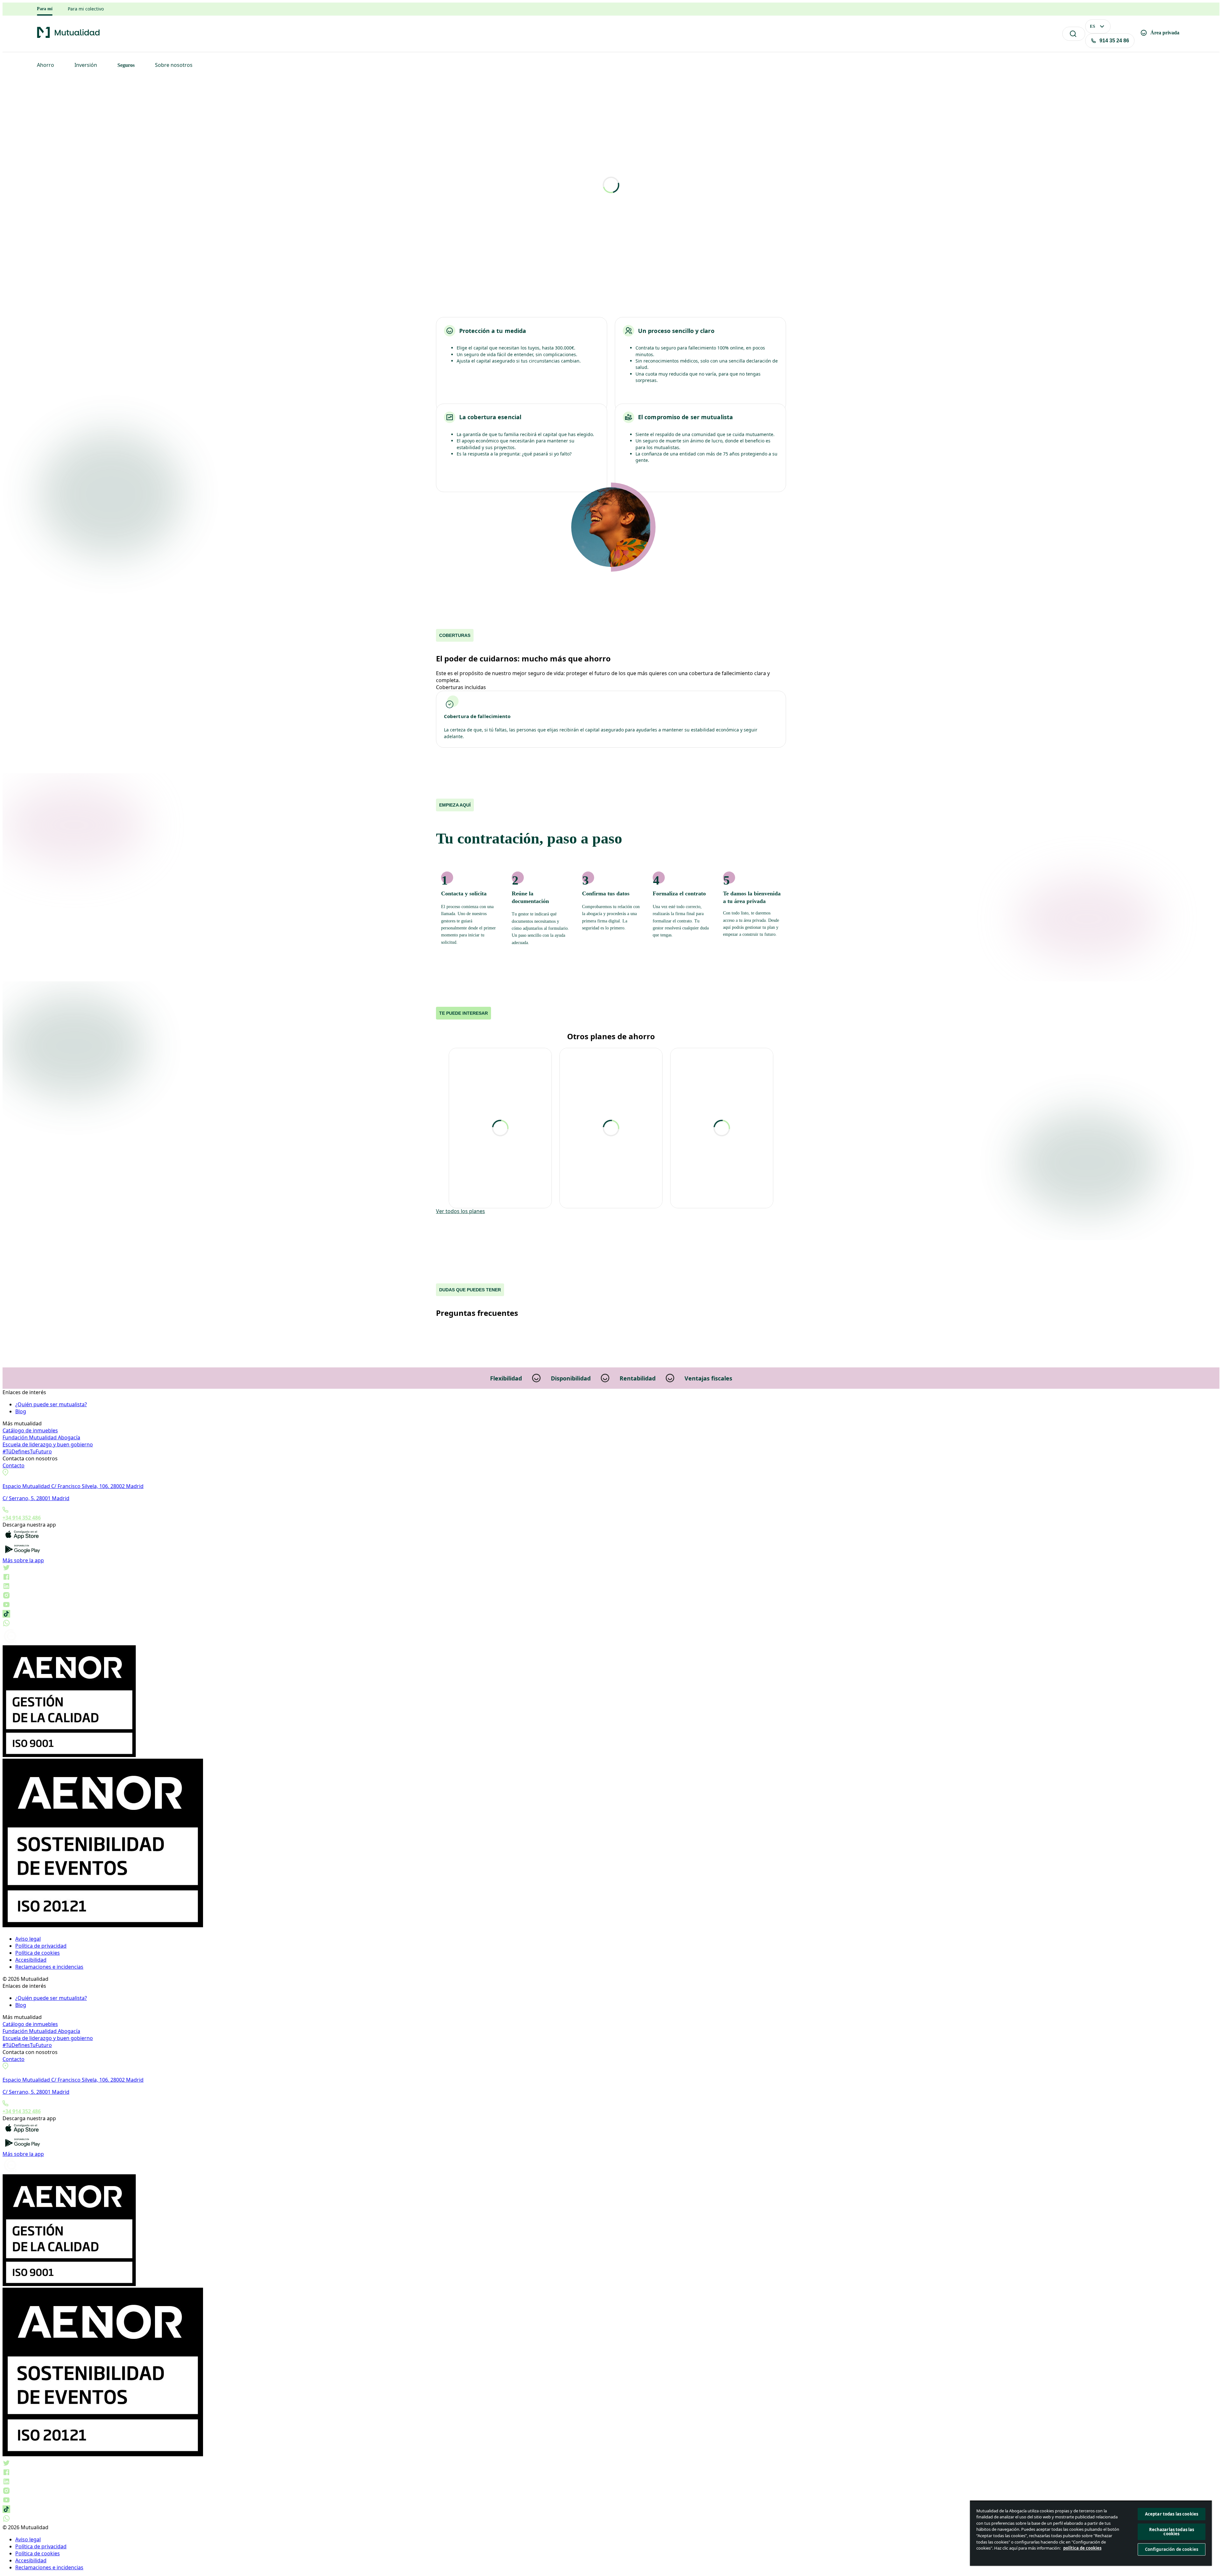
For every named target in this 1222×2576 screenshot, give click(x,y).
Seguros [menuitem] (126, 65)
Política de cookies (38, 1953)
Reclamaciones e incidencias (49, 1967)
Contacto (14, 1465)
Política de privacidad (41, 1946)
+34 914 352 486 (22, 1518)
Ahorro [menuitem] (46, 65)
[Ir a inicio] (68, 37)
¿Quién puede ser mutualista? (51, 1404)
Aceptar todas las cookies (1172, 2514)
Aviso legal (28, 1939)
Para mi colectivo (86, 9)
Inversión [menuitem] (86, 65)
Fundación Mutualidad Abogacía (41, 1437)
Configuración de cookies (1172, 2549)
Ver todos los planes (460, 1211)
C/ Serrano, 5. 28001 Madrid (36, 1498)
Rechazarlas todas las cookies (1172, 2532)
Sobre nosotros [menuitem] (174, 65)
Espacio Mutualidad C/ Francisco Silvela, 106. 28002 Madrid (73, 1486)
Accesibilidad (31, 1960)
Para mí (45, 9)
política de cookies (1082, 2548)
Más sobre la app (23, 1560)
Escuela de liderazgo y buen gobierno (48, 1444)
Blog (21, 1411)
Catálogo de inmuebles (30, 1430)
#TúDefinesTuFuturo (27, 1451)
